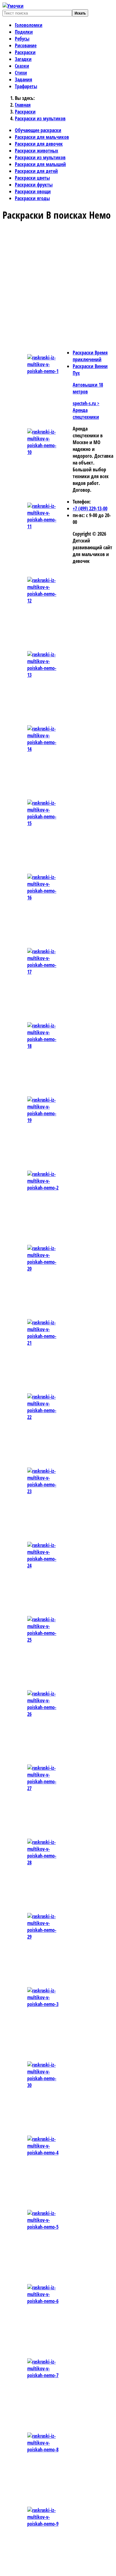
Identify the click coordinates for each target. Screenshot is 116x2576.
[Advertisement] (58, 286)
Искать (80, 13)
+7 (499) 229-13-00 (90, 508)
